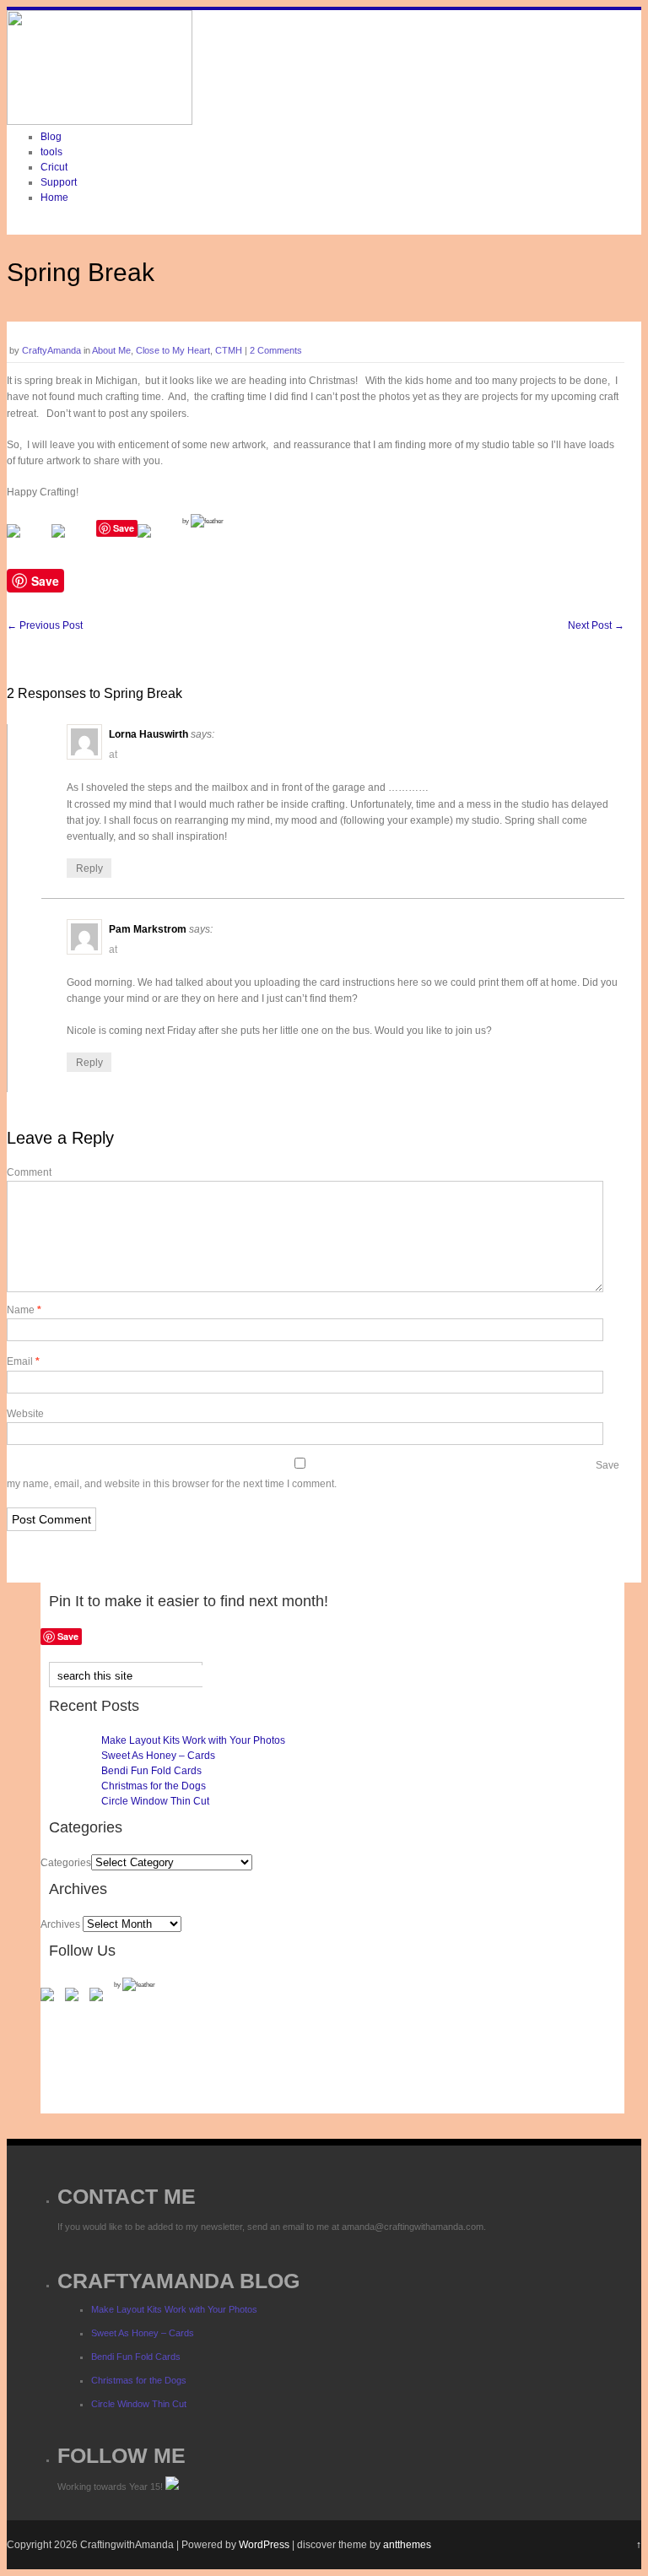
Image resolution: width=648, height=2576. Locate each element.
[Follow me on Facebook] (51, 1998)
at (113, 755)
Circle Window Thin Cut (155, 1801)
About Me (111, 350)
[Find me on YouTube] (100, 1998)
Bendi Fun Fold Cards (151, 1771)
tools (51, 152)
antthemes (407, 2545)
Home (54, 198)
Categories (66, 1863)
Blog (51, 137)
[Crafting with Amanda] (100, 122)
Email (23, 1361)
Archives (60, 1924)
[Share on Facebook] (27, 544)
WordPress (264, 2545)
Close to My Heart (173, 350)
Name (24, 1310)
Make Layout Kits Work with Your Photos (193, 1740)
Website (25, 1414)
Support (59, 182)
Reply (89, 869)
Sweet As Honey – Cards (158, 1756)
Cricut (54, 167)
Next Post (596, 625)
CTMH (229, 350)
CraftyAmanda (51, 350)
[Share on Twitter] (72, 544)
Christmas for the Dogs (154, 1786)
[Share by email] (158, 544)
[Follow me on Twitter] (75, 1998)
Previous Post (45, 625)
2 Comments (276, 350)
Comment (29, 1172)
